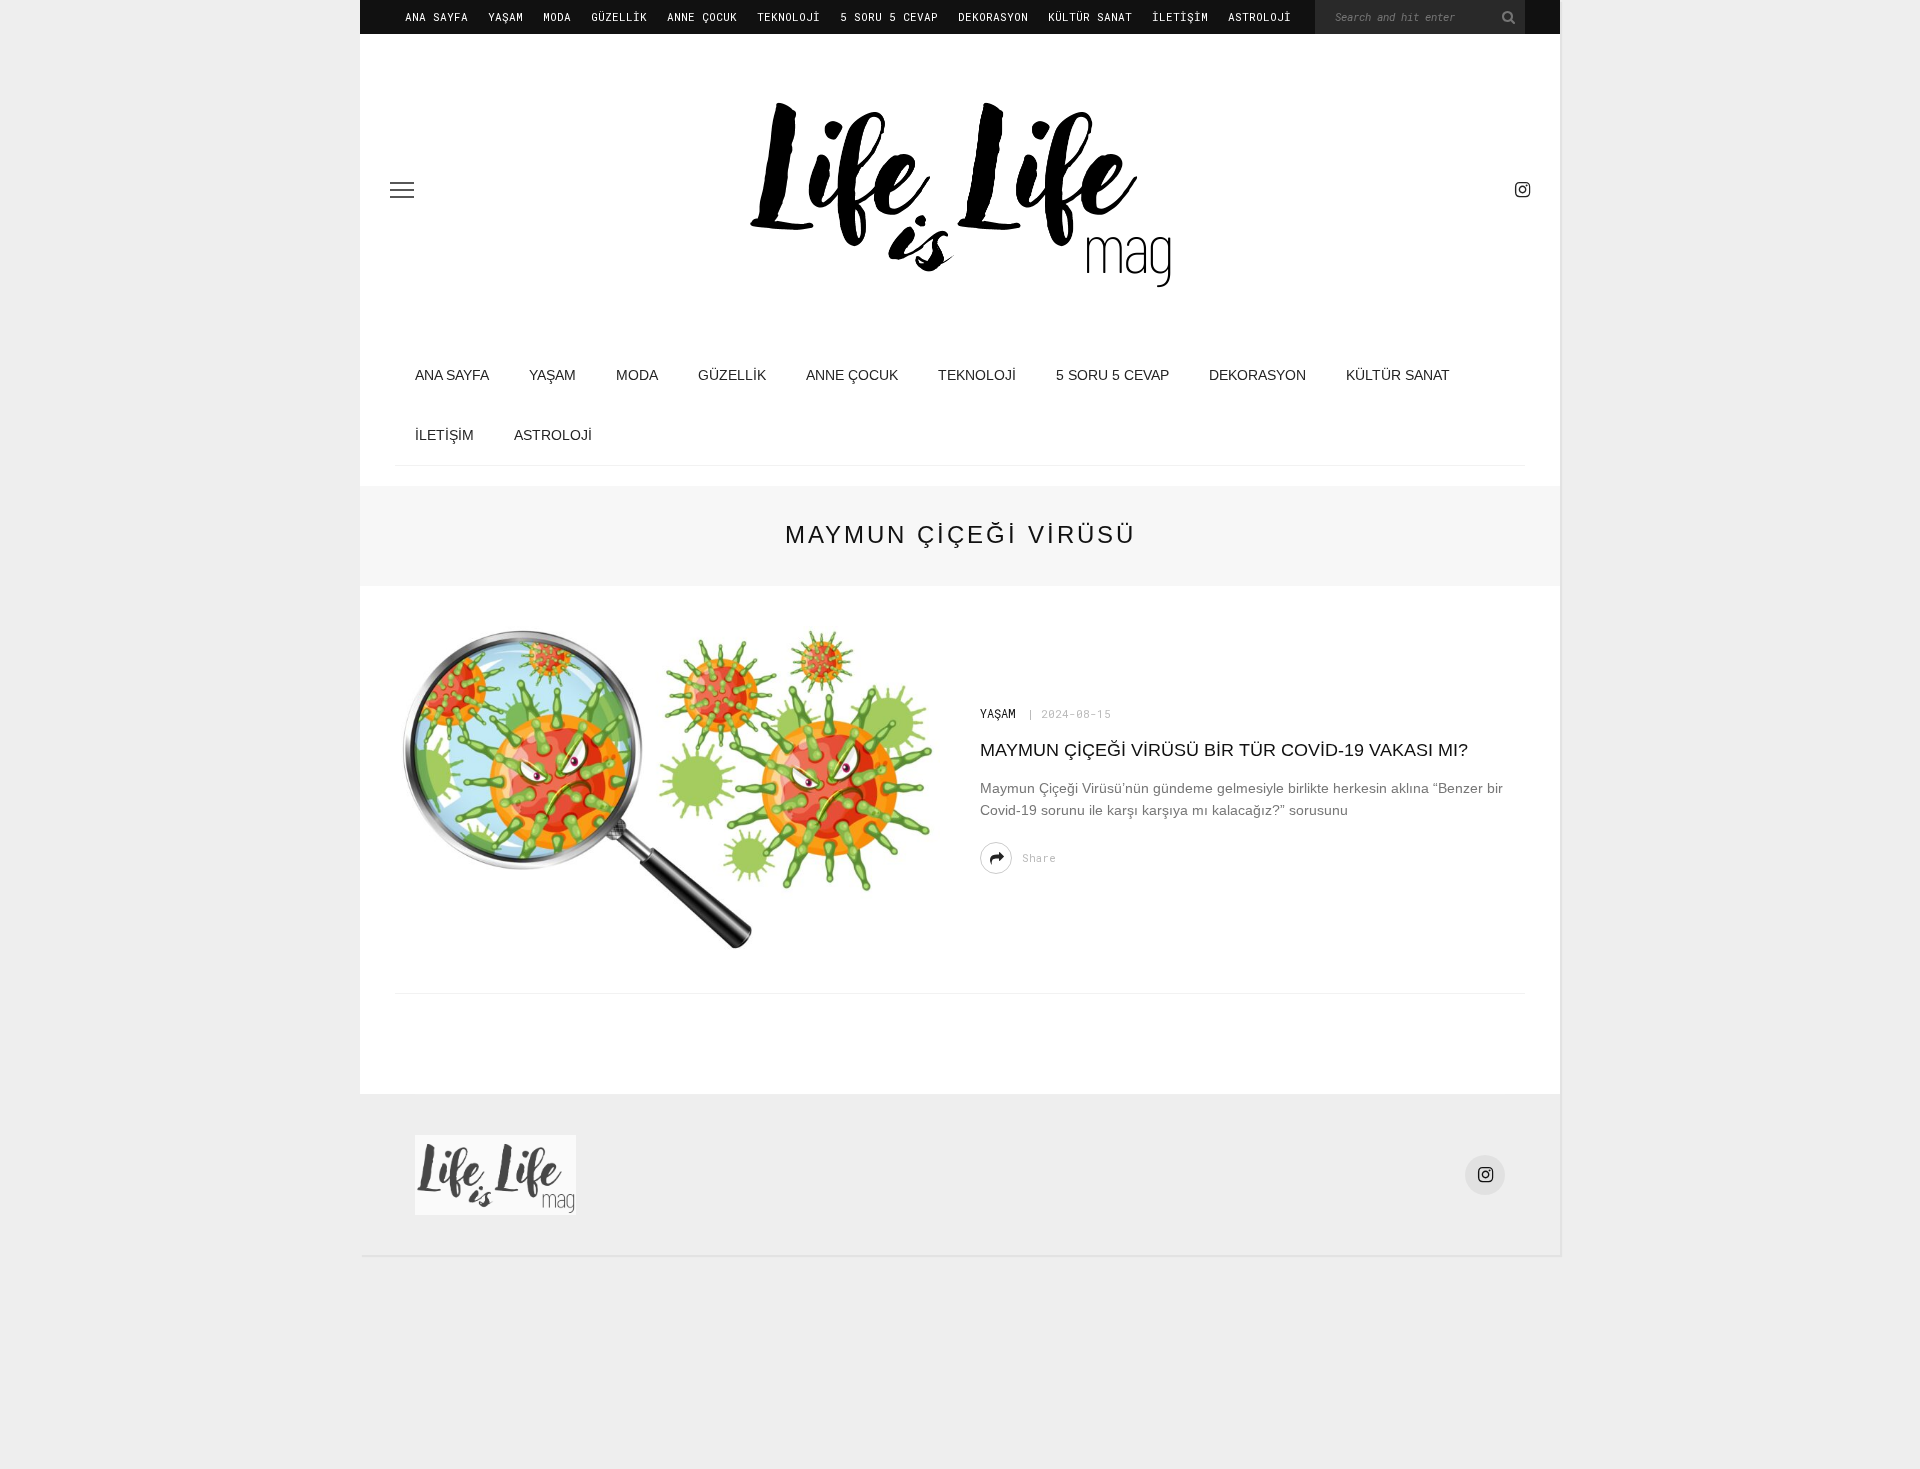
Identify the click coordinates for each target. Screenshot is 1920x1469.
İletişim (1180, 16)
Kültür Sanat (1090, 16)
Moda (557, 16)
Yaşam (505, 16)
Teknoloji (788, 16)
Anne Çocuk (702, 16)
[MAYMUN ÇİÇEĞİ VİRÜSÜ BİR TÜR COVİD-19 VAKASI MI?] (667, 788)
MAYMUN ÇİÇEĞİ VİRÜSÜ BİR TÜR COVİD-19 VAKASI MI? (1224, 750)
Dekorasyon (993, 16)
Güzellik (619, 16)
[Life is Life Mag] (495, 1173)
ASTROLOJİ (1259, 16)
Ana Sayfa (436, 16)
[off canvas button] (402, 190)
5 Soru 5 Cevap (889, 16)
